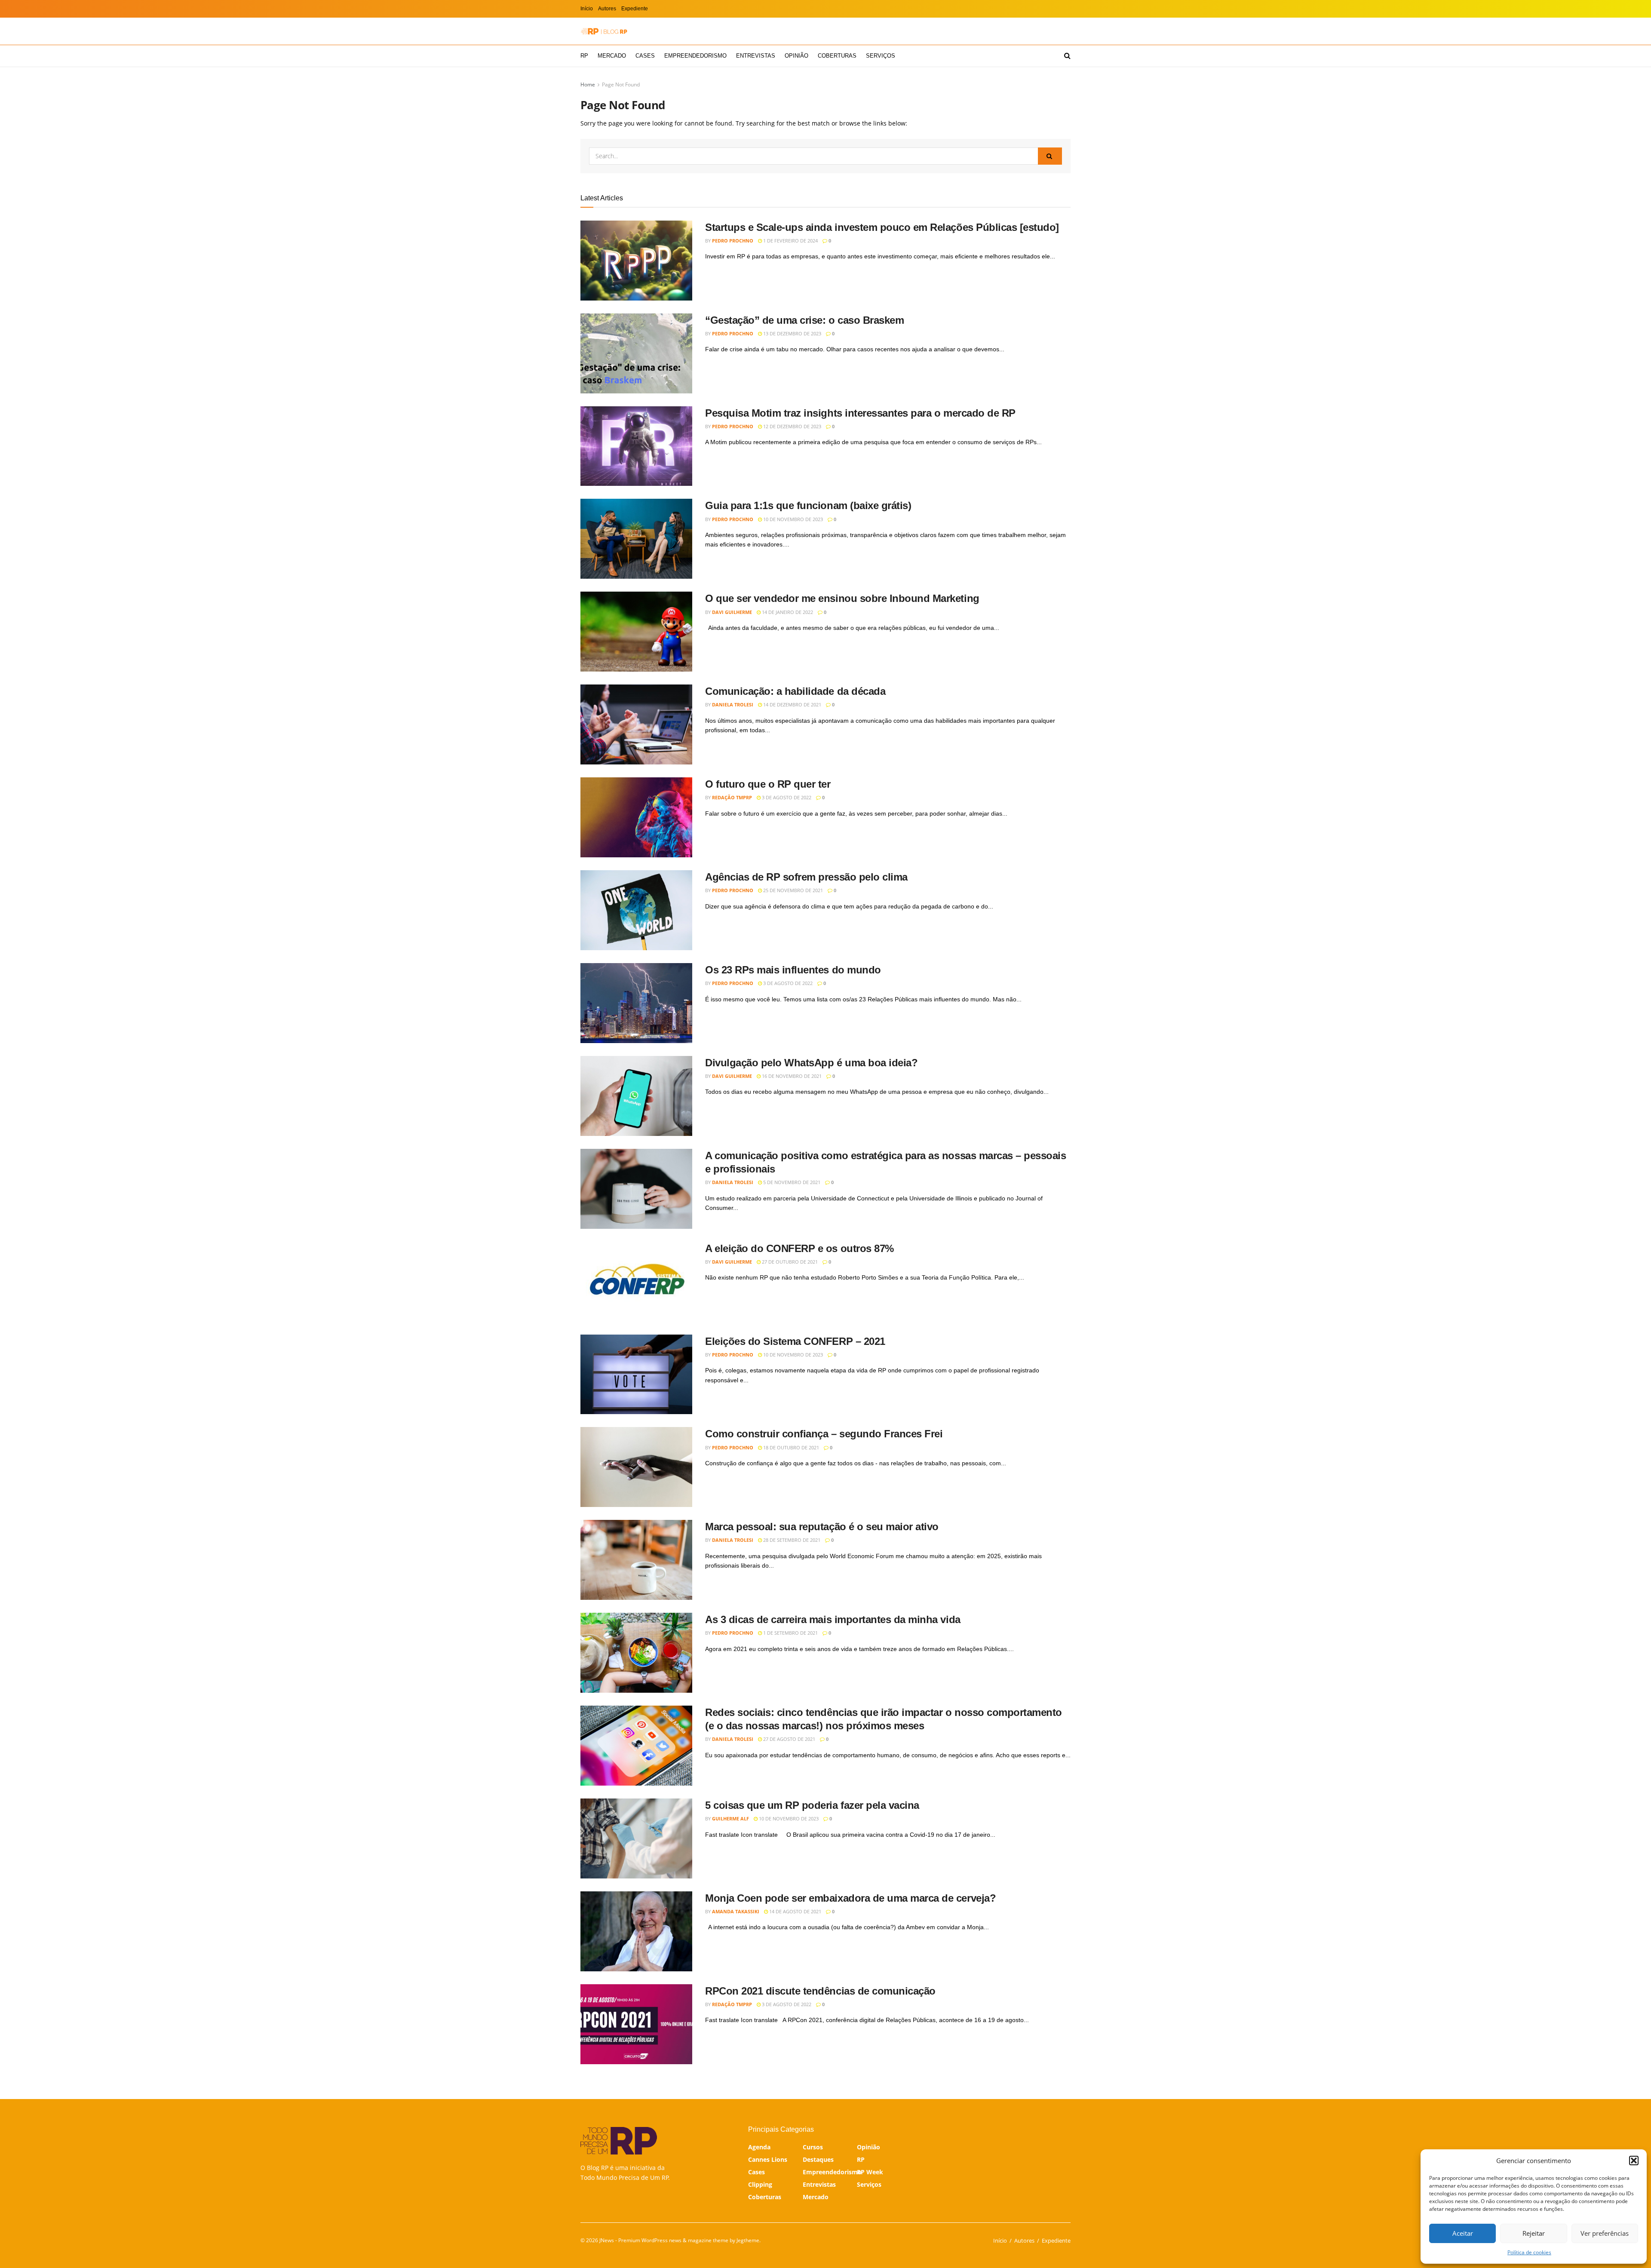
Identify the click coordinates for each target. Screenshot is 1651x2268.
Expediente (635, 9)
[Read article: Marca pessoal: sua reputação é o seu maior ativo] (636, 1560)
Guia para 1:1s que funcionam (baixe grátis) (808, 505)
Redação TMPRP (732, 797)
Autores (607, 9)
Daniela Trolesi (733, 704)
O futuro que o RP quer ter (768, 784)
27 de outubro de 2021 (789, 1262)
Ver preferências (1605, 2233)
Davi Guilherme (732, 612)
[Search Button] (1067, 56)
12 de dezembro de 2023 (792, 426)
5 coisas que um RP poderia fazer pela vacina (812, 1805)
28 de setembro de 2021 (791, 1540)
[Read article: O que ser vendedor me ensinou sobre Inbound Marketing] (636, 632)
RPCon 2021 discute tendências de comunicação (820, 1991)
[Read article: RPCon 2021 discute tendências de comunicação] (636, 2024)
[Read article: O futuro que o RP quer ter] (636, 817)
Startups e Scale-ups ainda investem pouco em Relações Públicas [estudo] (882, 227)
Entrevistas (756, 56)
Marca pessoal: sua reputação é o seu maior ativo (822, 1527)
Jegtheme (748, 2240)
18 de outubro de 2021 (790, 1447)
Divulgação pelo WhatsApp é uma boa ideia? (811, 1063)
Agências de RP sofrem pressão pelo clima (806, 877)
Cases (645, 56)
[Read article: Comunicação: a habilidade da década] (636, 724)
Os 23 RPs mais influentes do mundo (793, 970)
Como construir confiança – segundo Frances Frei (824, 1434)
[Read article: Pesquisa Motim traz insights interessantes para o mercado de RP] (636, 446)
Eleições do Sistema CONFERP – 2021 (795, 1341)
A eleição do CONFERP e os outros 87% (799, 1248)
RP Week (870, 2172)
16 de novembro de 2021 (791, 1076)
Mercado (612, 56)
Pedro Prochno (733, 241)
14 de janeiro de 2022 (787, 612)
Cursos (813, 2147)
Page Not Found (621, 84)
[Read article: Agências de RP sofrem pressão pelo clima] (636, 910)
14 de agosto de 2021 (795, 1911)
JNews (607, 2240)
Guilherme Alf (730, 1818)
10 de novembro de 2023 (792, 519)
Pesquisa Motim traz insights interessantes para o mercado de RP (860, 413)
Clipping (760, 2184)
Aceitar (1463, 2233)
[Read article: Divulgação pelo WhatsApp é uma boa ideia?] (636, 1096)
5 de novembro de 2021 (791, 1182)
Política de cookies (1529, 2252)
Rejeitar (1534, 2233)
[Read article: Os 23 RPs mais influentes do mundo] (636, 1003)
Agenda (759, 2147)
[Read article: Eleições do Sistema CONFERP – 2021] (636, 1375)
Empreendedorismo (695, 56)
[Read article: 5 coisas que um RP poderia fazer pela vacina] (636, 1838)
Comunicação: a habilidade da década (795, 691)
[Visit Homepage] (604, 31)
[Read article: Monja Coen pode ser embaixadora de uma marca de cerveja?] (636, 1931)
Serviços (881, 56)
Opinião (796, 56)
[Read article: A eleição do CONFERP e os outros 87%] (636, 1282)
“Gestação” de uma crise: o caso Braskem (804, 320)
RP (584, 56)
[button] (1634, 2161)
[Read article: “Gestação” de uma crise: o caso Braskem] (636, 353)
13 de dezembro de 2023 (792, 333)
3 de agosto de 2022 (786, 797)
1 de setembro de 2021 (790, 1633)
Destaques (818, 2159)
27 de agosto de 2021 (789, 1739)
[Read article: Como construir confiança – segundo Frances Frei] (636, 1467)
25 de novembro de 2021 (792, 890)
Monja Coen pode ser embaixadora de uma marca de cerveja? (850, 1898)
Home (588, 84)
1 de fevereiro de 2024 (790, 241)
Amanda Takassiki (736, 1911)
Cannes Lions (768, 2159)
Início (587, 9)
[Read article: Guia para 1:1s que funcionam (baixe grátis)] (636, 539)
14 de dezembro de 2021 (792, 704)
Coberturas (837, 56)
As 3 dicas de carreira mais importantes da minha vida (833, 1619)
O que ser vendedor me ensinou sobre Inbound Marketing (842, 598)
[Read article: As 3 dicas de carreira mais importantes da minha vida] (636, 1653)
